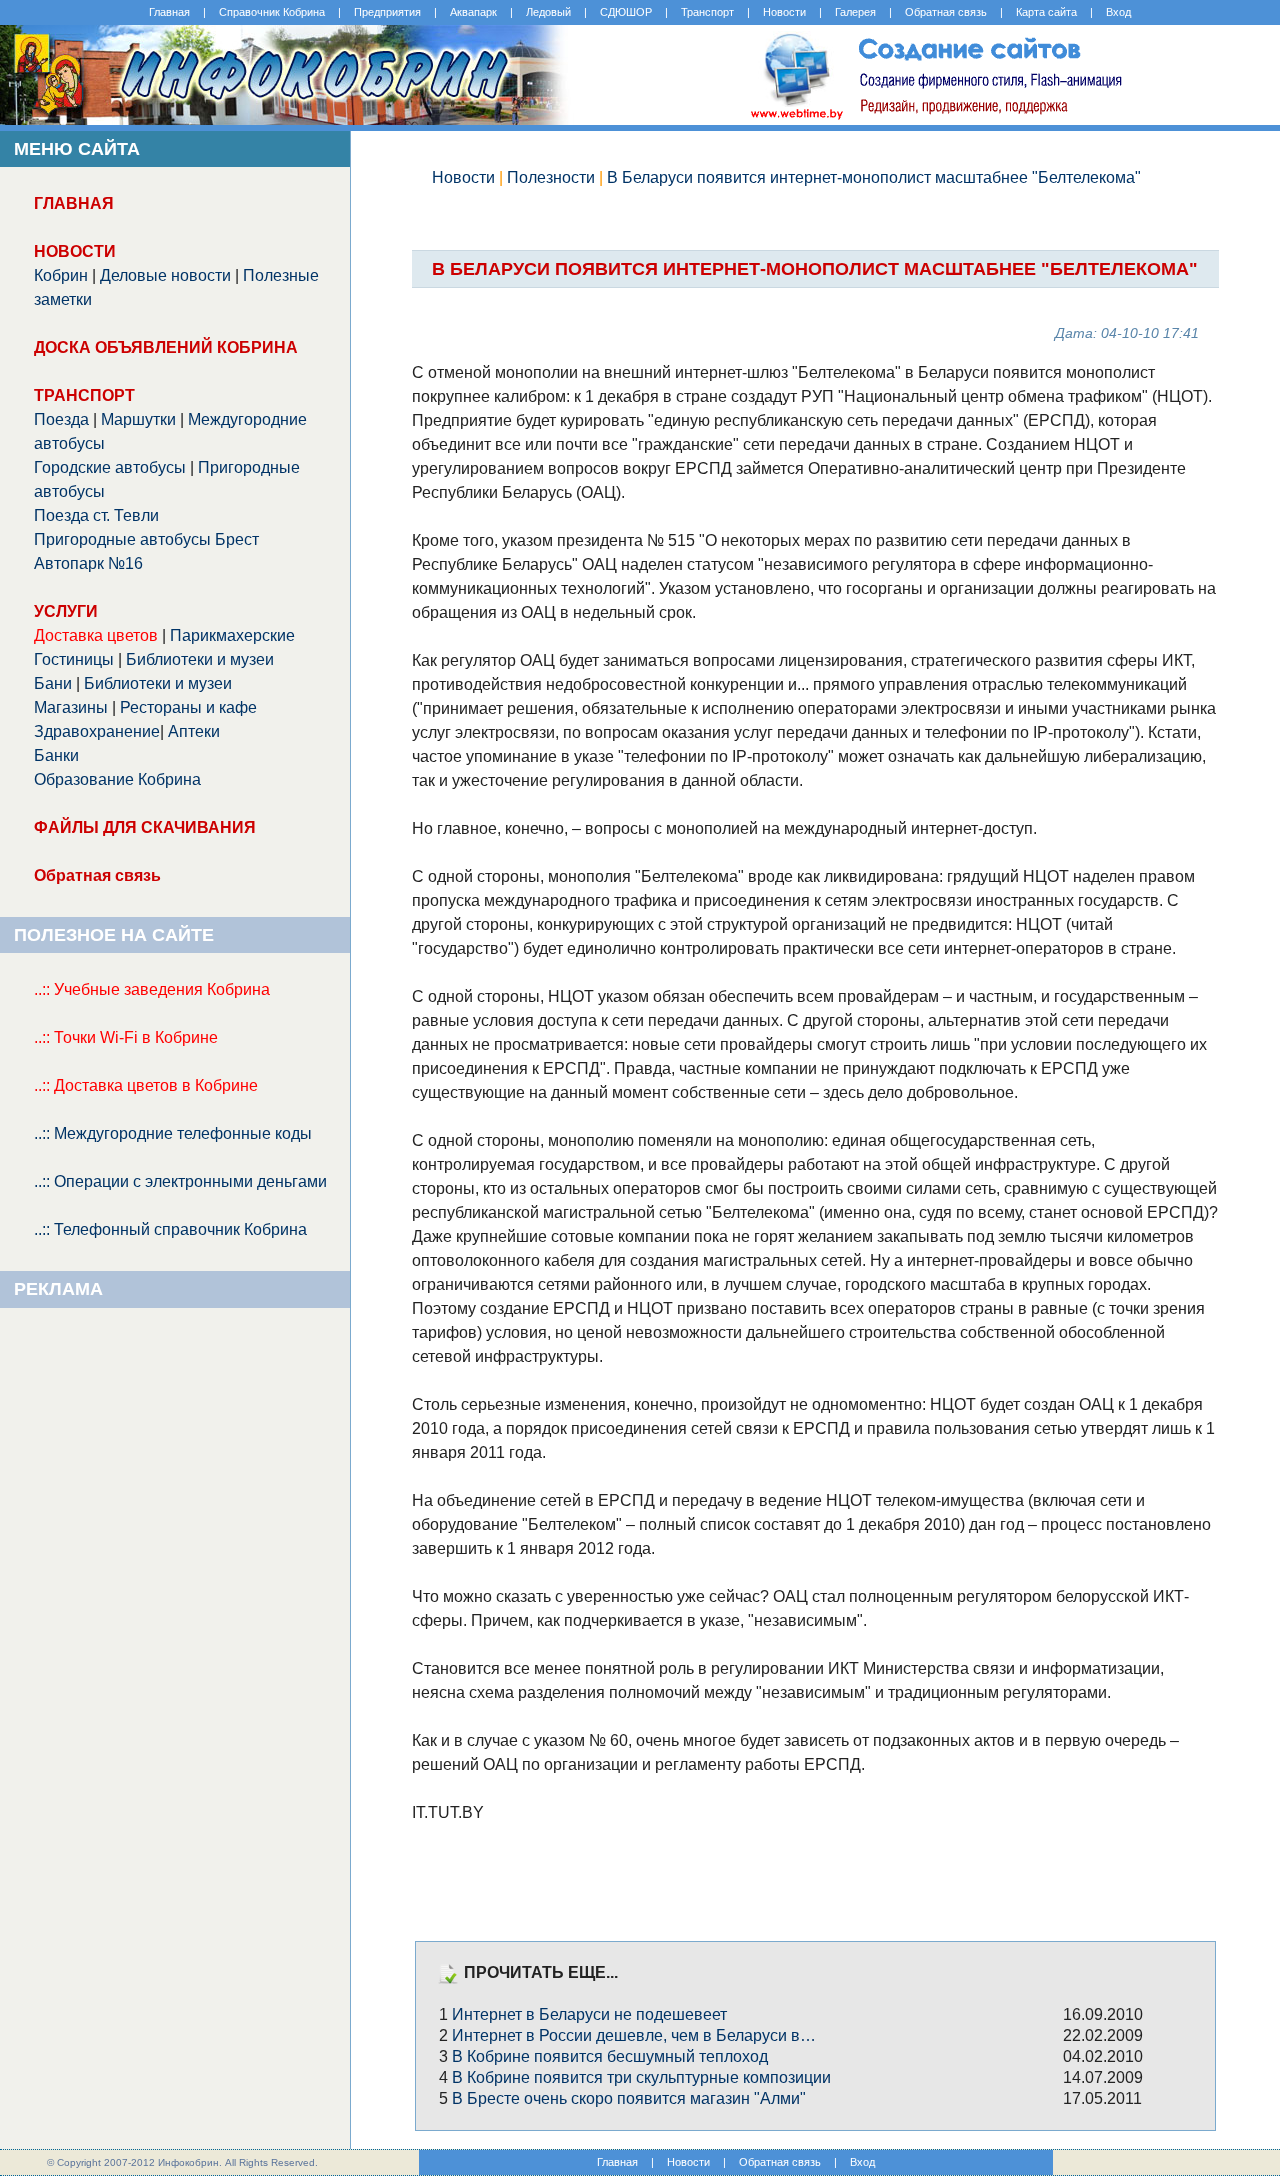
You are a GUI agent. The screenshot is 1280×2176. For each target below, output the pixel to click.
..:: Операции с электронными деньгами (180, 1181)
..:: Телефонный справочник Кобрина (170, 1229)
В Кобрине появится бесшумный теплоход (610, 2056)
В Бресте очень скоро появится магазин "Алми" (629, 2098)
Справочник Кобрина (272, 12)
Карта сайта (1046, 12)
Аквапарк (473, 12)
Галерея (855, 12)
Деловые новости (165, 275)
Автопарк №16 (88, 563)
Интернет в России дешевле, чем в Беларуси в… (634, 2035)
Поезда (61, 419)
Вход (1118, 12)
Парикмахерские (232, 635)
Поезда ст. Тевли (96, 515)
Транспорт (707, 12)
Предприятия (387, 12)
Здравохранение (97, 731)
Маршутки (138, 419)
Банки (56, 755)
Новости (784, 12)
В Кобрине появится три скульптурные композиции (641, 2077)
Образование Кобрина (117, 779)
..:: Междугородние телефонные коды (173, 1133)
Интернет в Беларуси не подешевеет (589, 2014)
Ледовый (548, 12)
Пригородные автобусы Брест (146, 539)
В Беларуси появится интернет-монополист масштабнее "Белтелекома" (874, 177)
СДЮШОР (626, 12)
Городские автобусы (110, 467)
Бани (53, 683)
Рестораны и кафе (188, 707)
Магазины (71, 707)
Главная (169, 12)
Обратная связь (946, 12)
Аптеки (194, 731)
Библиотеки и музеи (200, 659)
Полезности (551, 177)
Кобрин (61, 275)
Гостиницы (74, 659)
